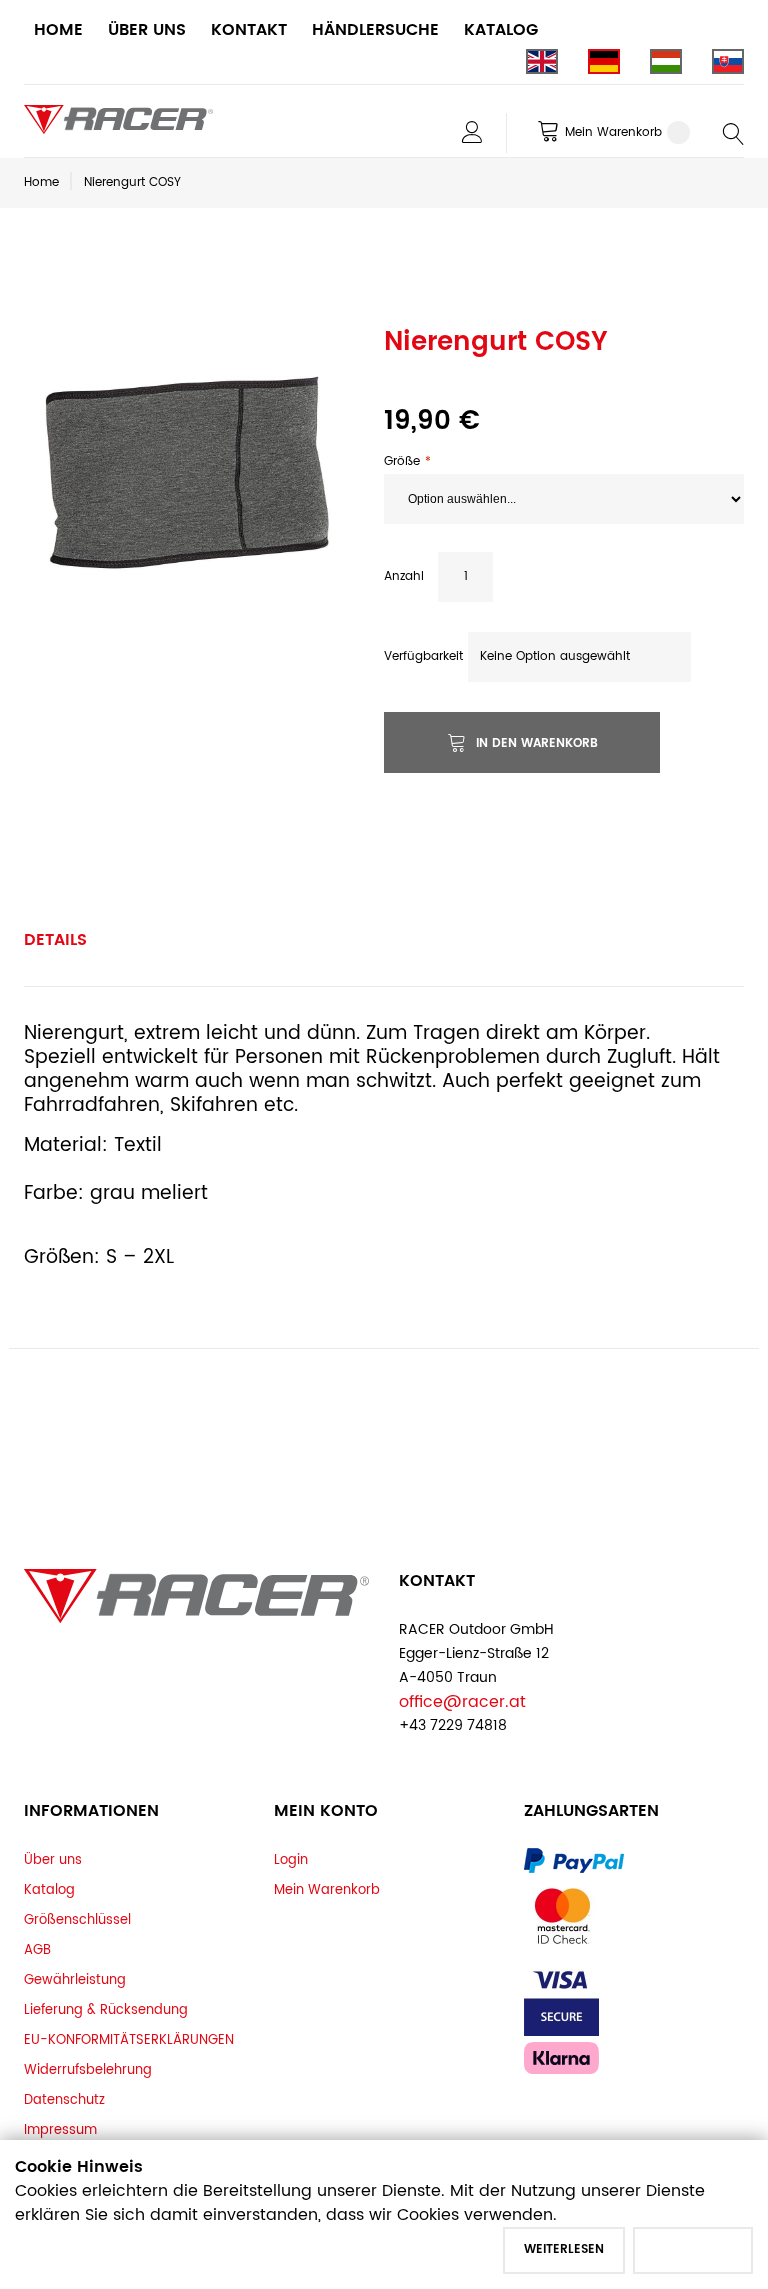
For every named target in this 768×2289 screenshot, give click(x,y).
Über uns (53, 1860)
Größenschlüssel (77, 1920)
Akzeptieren (693, 2249)
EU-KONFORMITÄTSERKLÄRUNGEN (129, 2040)
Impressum (60, 2130)
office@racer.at (462, 1702)
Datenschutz (64, 2100)
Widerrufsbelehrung (88, 2070)
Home (41, 182)
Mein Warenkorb (327, 1890)
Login (291, 1860)
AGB (37, 1950)
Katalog (49, 1890)
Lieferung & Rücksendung (106, 2010)
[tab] (55, 940)
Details (55, 940)
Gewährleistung (75, 1980)
